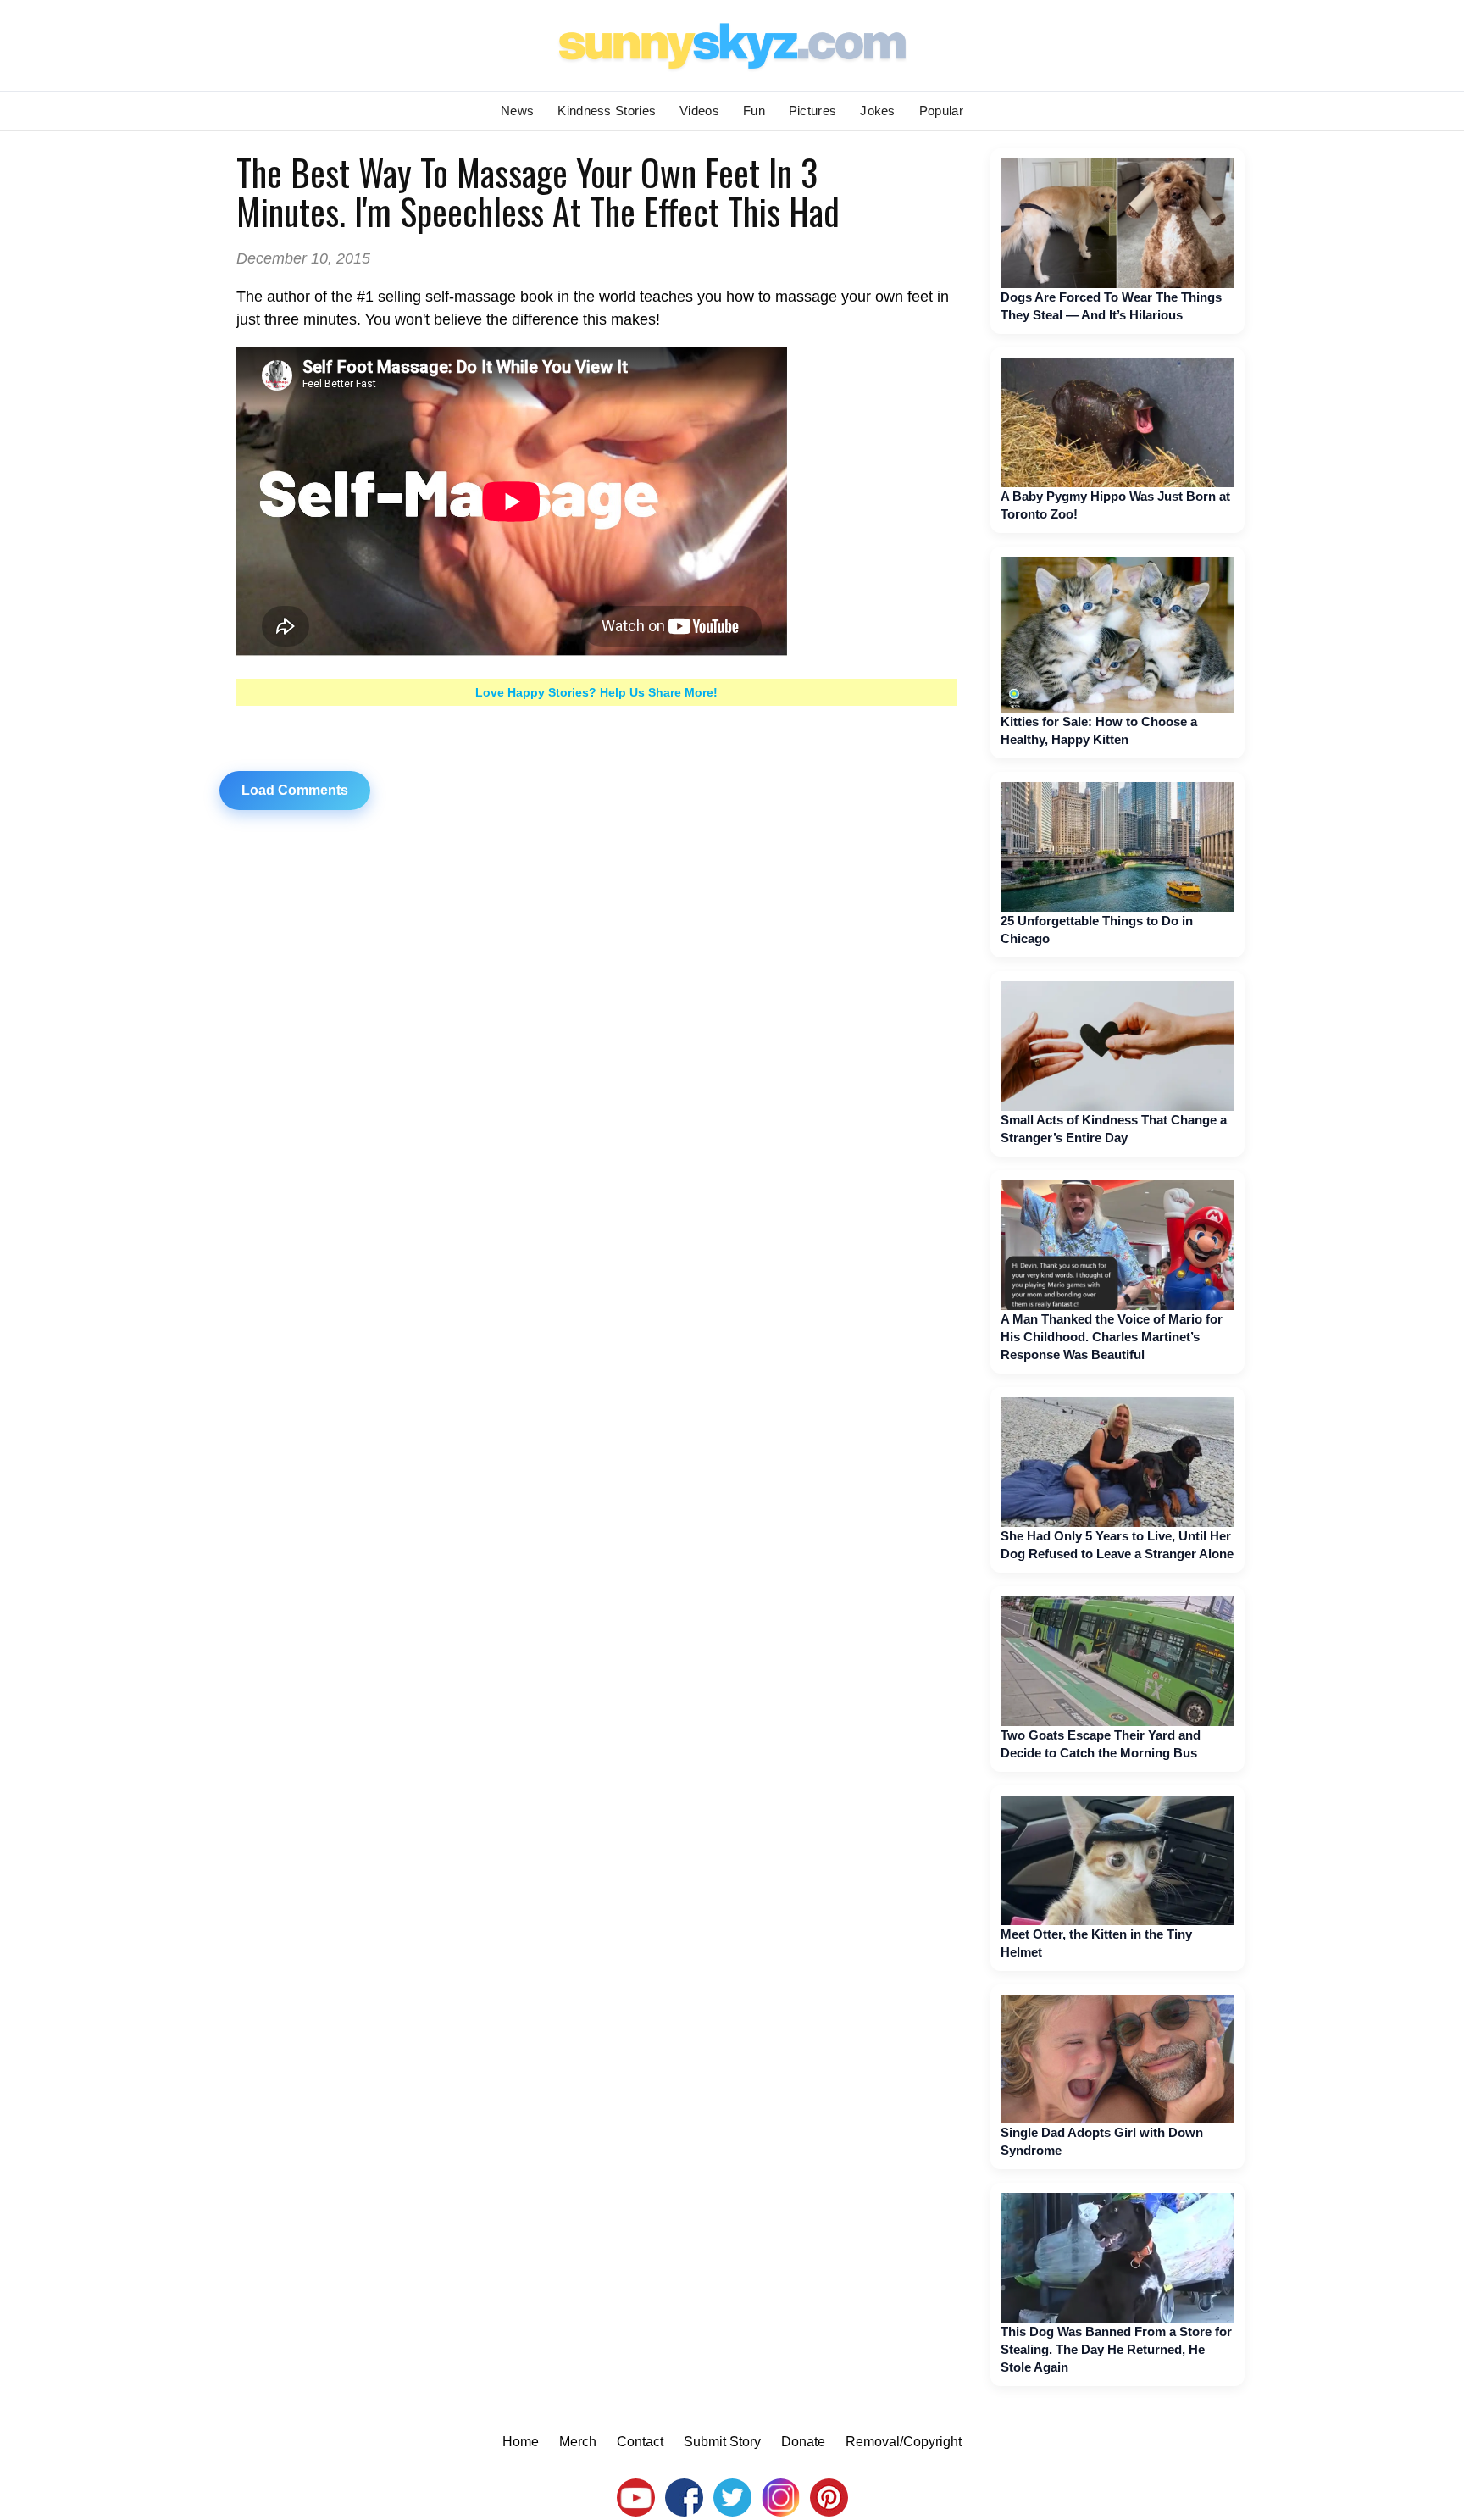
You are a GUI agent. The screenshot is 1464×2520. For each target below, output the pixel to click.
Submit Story (722, 2442)
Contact (640, 2442)
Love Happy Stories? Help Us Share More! (596, 692)
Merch (578, 2442)
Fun (754, 111)
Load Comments (295, 790)
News (517, 111)
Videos (699, 111)
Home (521, 2442)
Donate (803, 2442)
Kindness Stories (607, 111)
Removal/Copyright (904, 2442)
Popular (941, 111)
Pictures (812, 111)
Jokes (878, 111)
